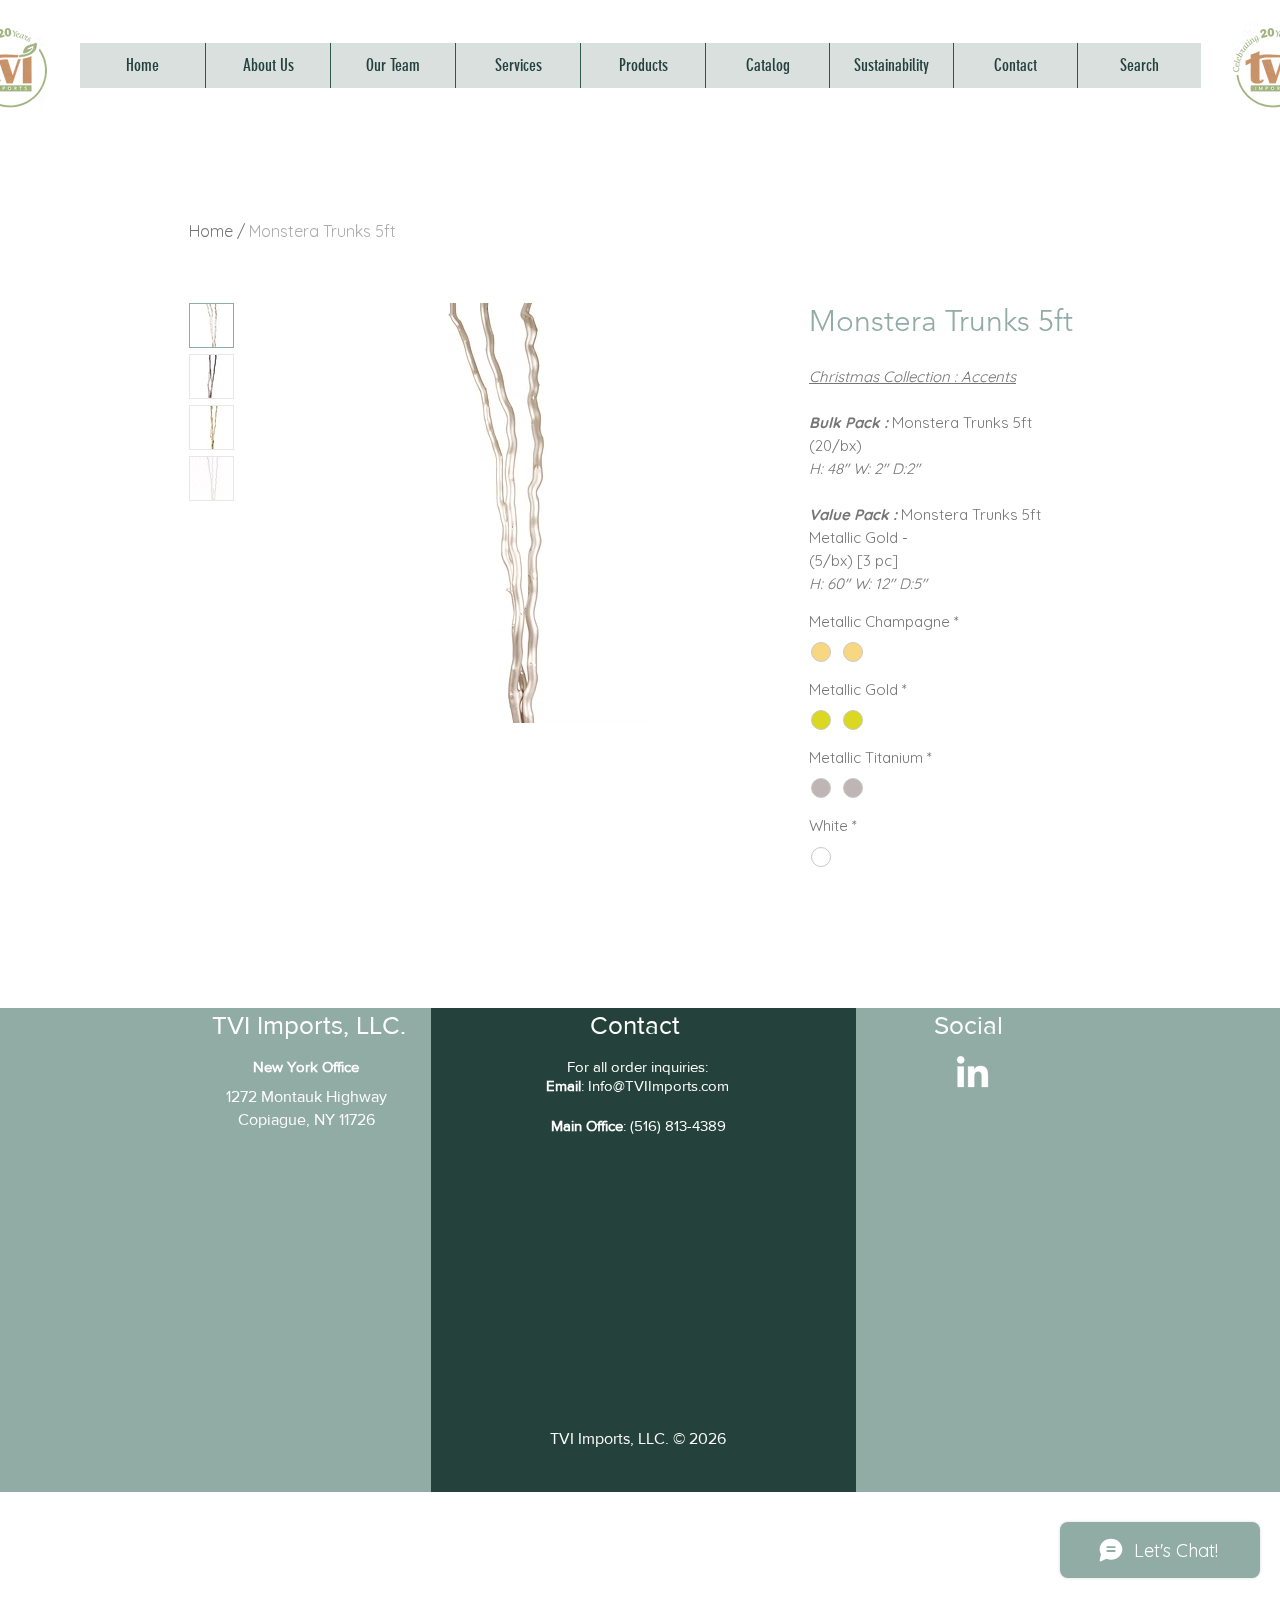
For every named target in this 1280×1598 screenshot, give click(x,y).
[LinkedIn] (972, 1074)
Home (211, 231)
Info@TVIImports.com (658, 1085)
